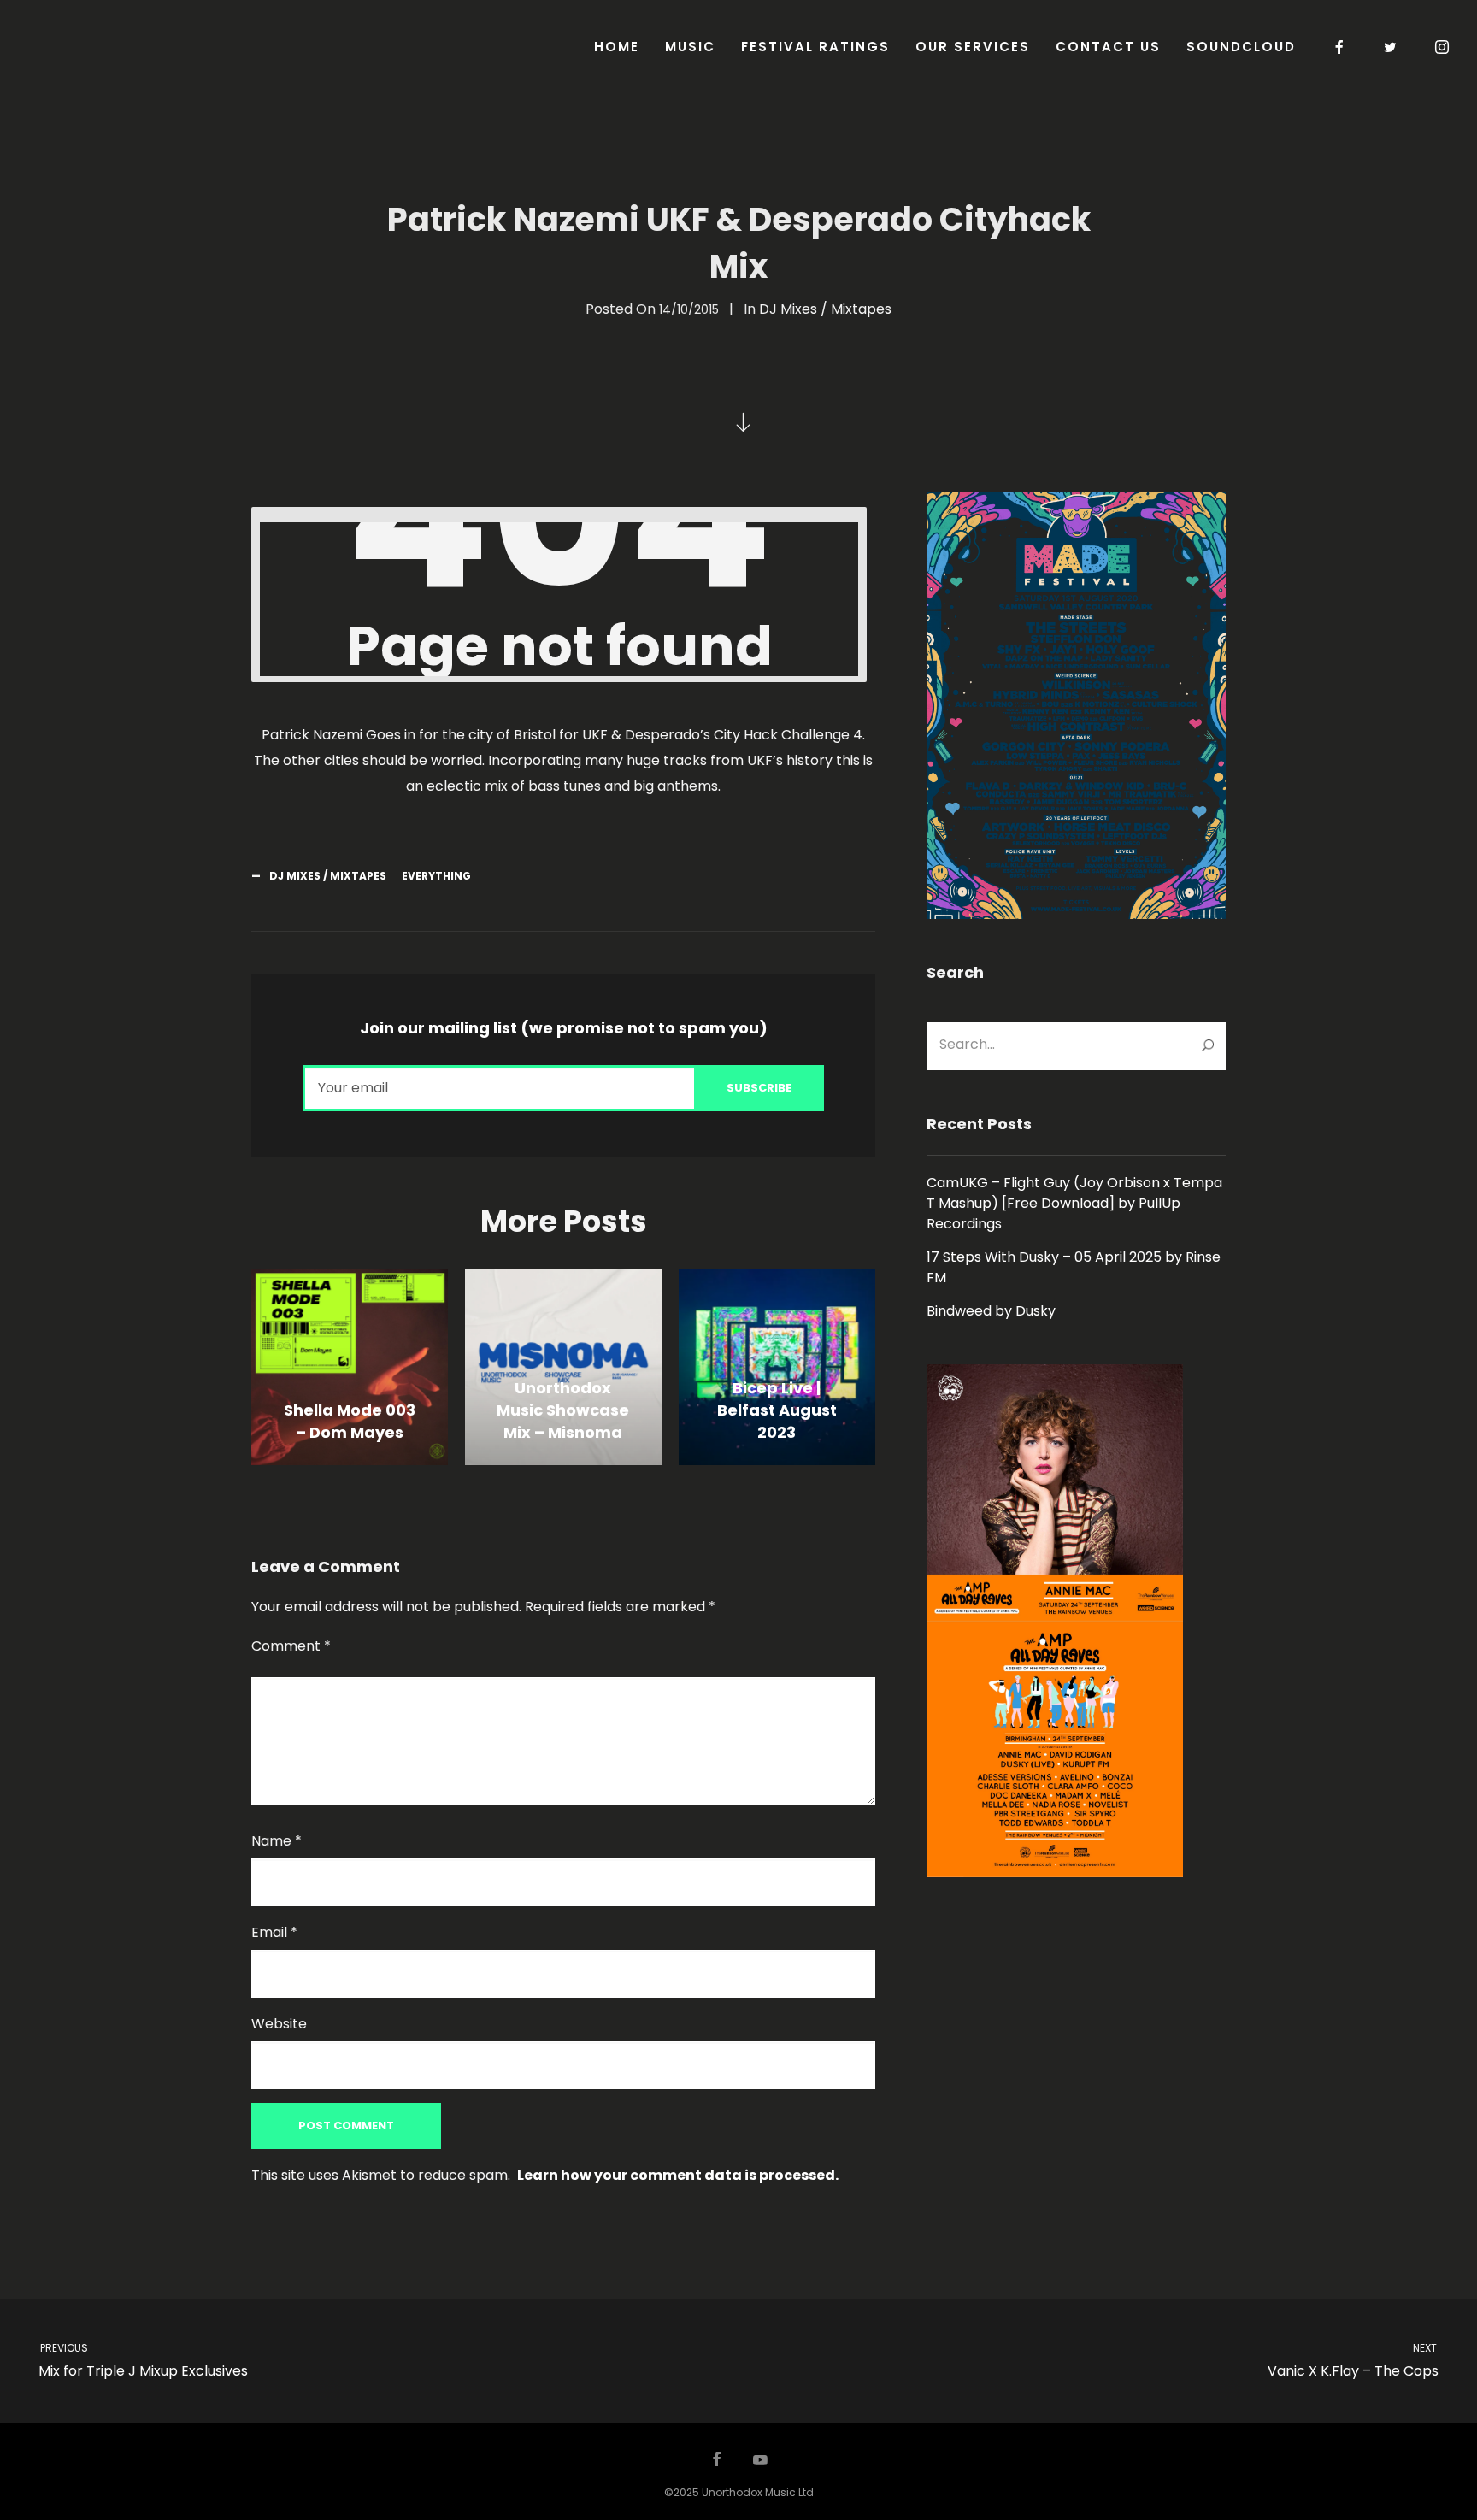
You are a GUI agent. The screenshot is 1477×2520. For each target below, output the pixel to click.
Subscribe (759, 1088)
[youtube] (760, 2468)
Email (274, 1932)
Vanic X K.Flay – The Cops (1353, 2361)
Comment (291, 1646)
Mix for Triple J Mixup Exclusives (143, 2361)
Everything (436, 876)
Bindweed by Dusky (991, 1311)
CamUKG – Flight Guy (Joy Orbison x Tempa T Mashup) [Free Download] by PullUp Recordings (1074, 1203)
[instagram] (1443, 47)
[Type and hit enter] (1207, 1045)
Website (279, 2024)
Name (277, 1841)
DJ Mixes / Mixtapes (825, 309)
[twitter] (1392, 47)
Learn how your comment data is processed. (678, 2175)
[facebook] (1340, 47)
